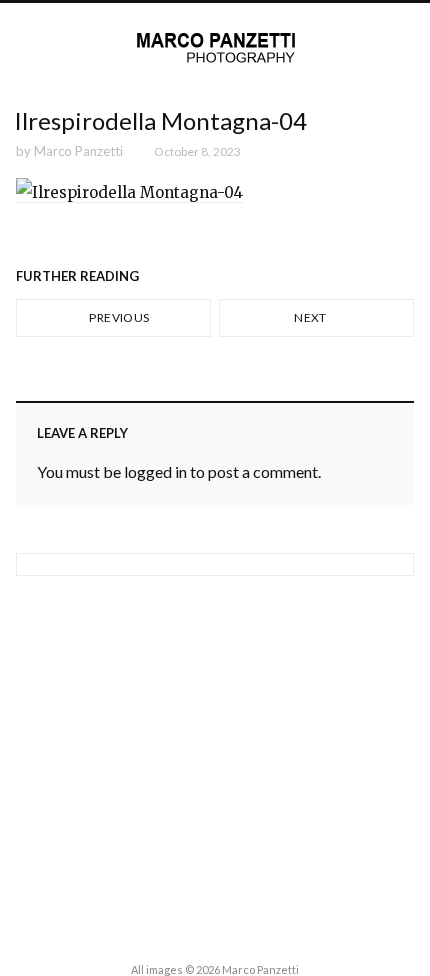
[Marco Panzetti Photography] (215, 48)
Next (311, 317)
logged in (155, 471)
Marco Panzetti (78, 151)
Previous (118, 317)
